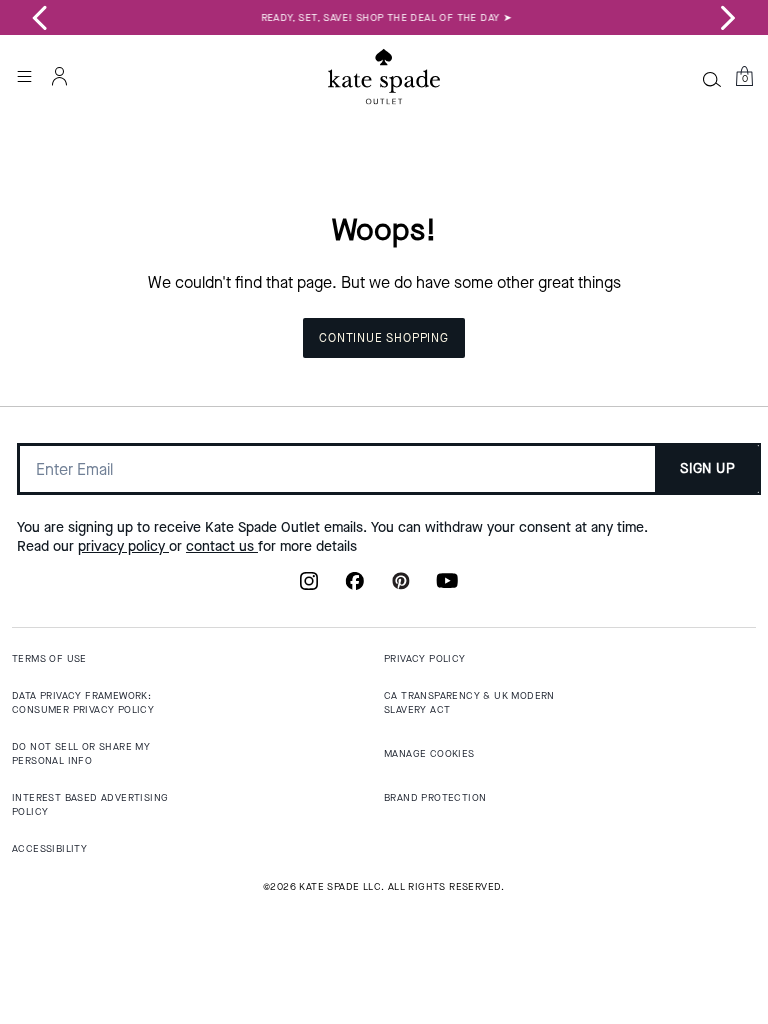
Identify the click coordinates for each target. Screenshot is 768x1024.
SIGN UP (707, 468)
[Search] (712, 79)
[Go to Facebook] (355, 587)
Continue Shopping (384, 338)
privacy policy (123, 546)
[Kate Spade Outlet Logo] (384, 77)
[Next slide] (728, 18)
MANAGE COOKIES (429, 753)
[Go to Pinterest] (401, 587)
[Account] (60, 76)
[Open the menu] (24, 76)
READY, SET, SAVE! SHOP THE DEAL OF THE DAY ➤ (384, 17)
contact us (222, 546)
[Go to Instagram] (309, 587)
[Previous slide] (40, 18)
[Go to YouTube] (447, 587)
